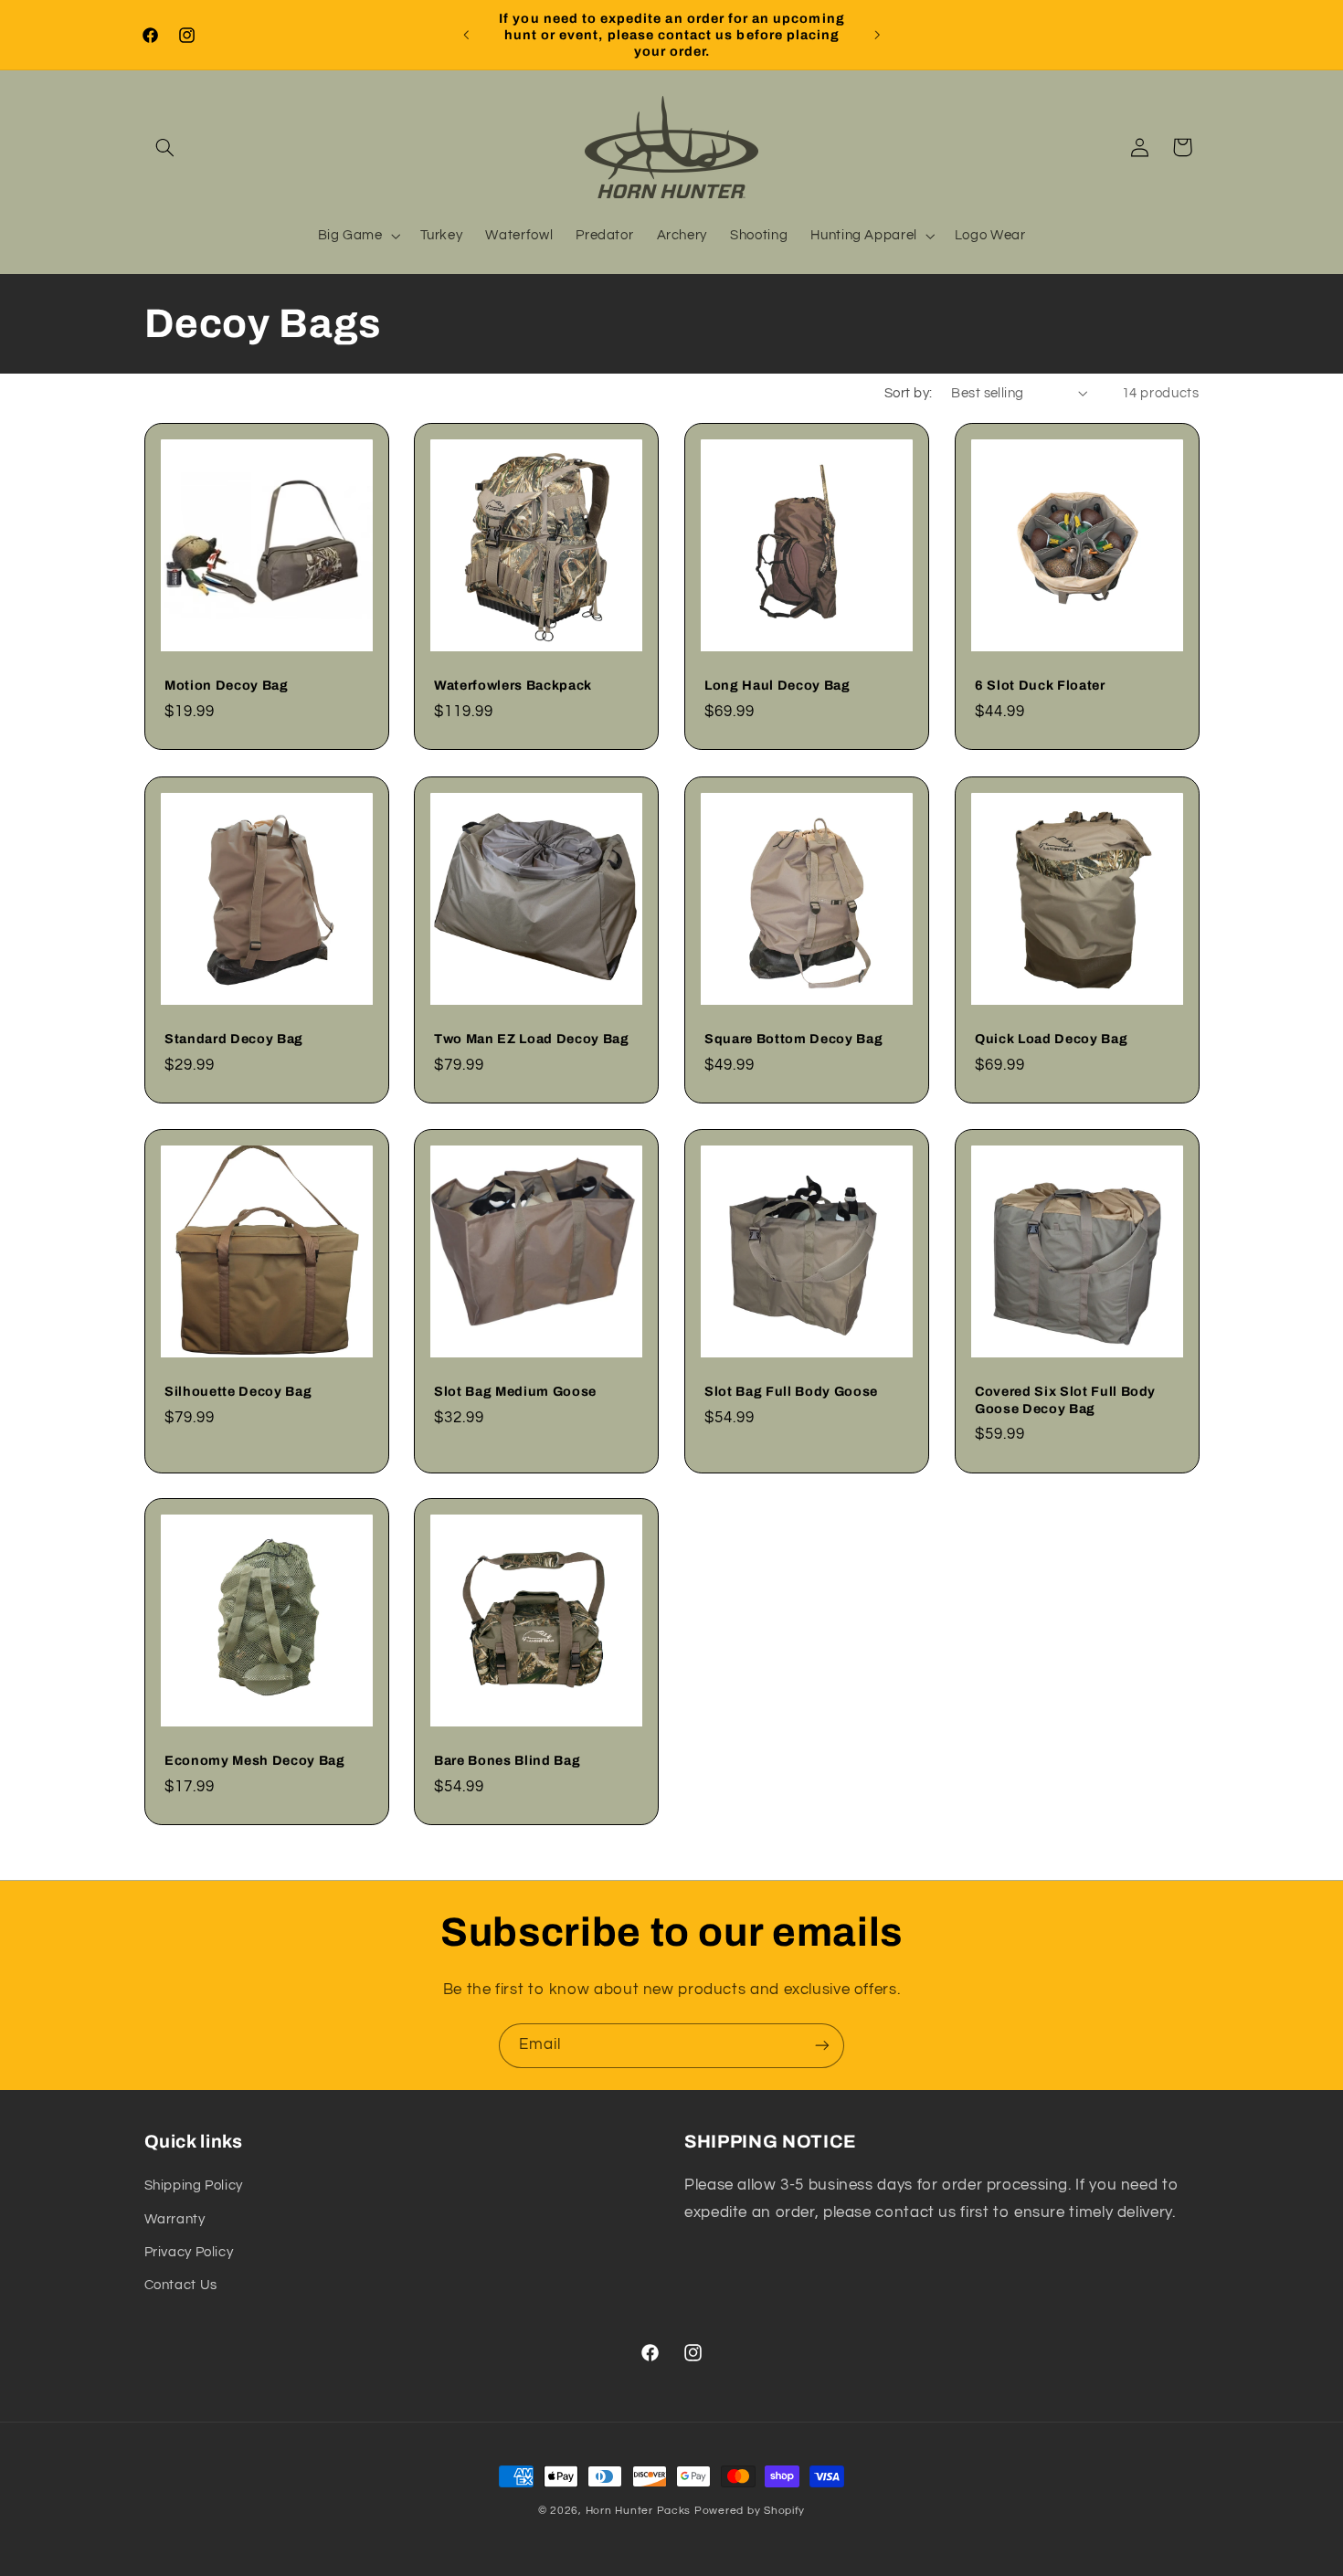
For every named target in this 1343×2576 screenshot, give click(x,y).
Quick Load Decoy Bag (1051, 1039)
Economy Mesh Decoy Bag (255, 1761)
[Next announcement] (877, 35)
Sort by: (908, 393)
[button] (165, 147)
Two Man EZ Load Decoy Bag (532, 1039)
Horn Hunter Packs (639, 2511)
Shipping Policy (194, 2186)
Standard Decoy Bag (234, 1039)
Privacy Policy (189, 2252)
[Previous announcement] (466, 35)
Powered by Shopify (750, 2511)
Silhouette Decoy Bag (238, 1391)
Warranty (175, 2219)
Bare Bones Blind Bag (507, 1761)
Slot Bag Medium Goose (515, 1391)
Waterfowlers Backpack (513, 686)
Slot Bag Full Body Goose (791, 1391)
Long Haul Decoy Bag (777, 686)
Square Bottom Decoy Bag (793, 1039)
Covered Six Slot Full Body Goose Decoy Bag (1065, 1399)
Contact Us (181, 2286)
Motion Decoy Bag (227, 686)
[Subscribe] (822, 2046)
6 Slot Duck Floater (1040, 686)
